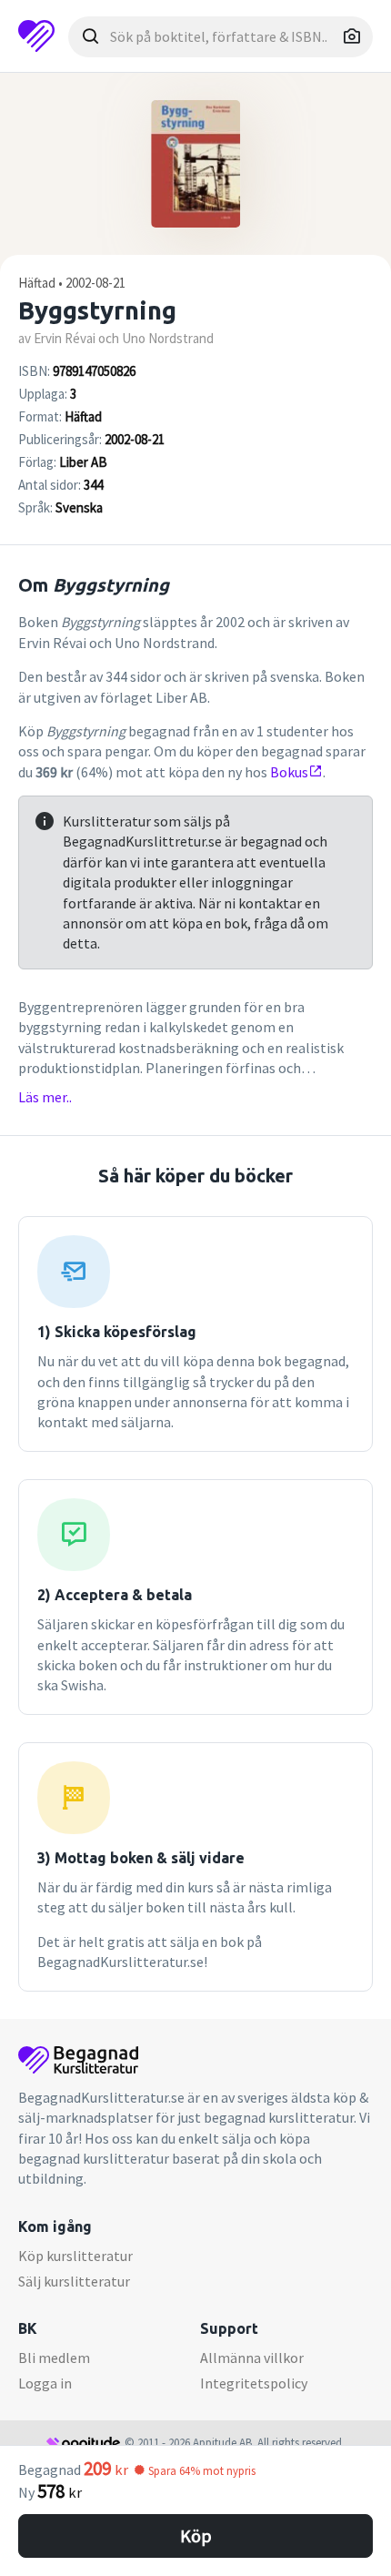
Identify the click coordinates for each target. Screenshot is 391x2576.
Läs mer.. (45, 1097)
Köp (196, 2535)
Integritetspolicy (254, 2383)
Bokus (289, 772)
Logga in (45, 2383)
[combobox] (221, 37)
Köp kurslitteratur (75, 2256)
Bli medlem (54, 2358)
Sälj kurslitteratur (74, 2281)
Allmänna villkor (252, 2358)
